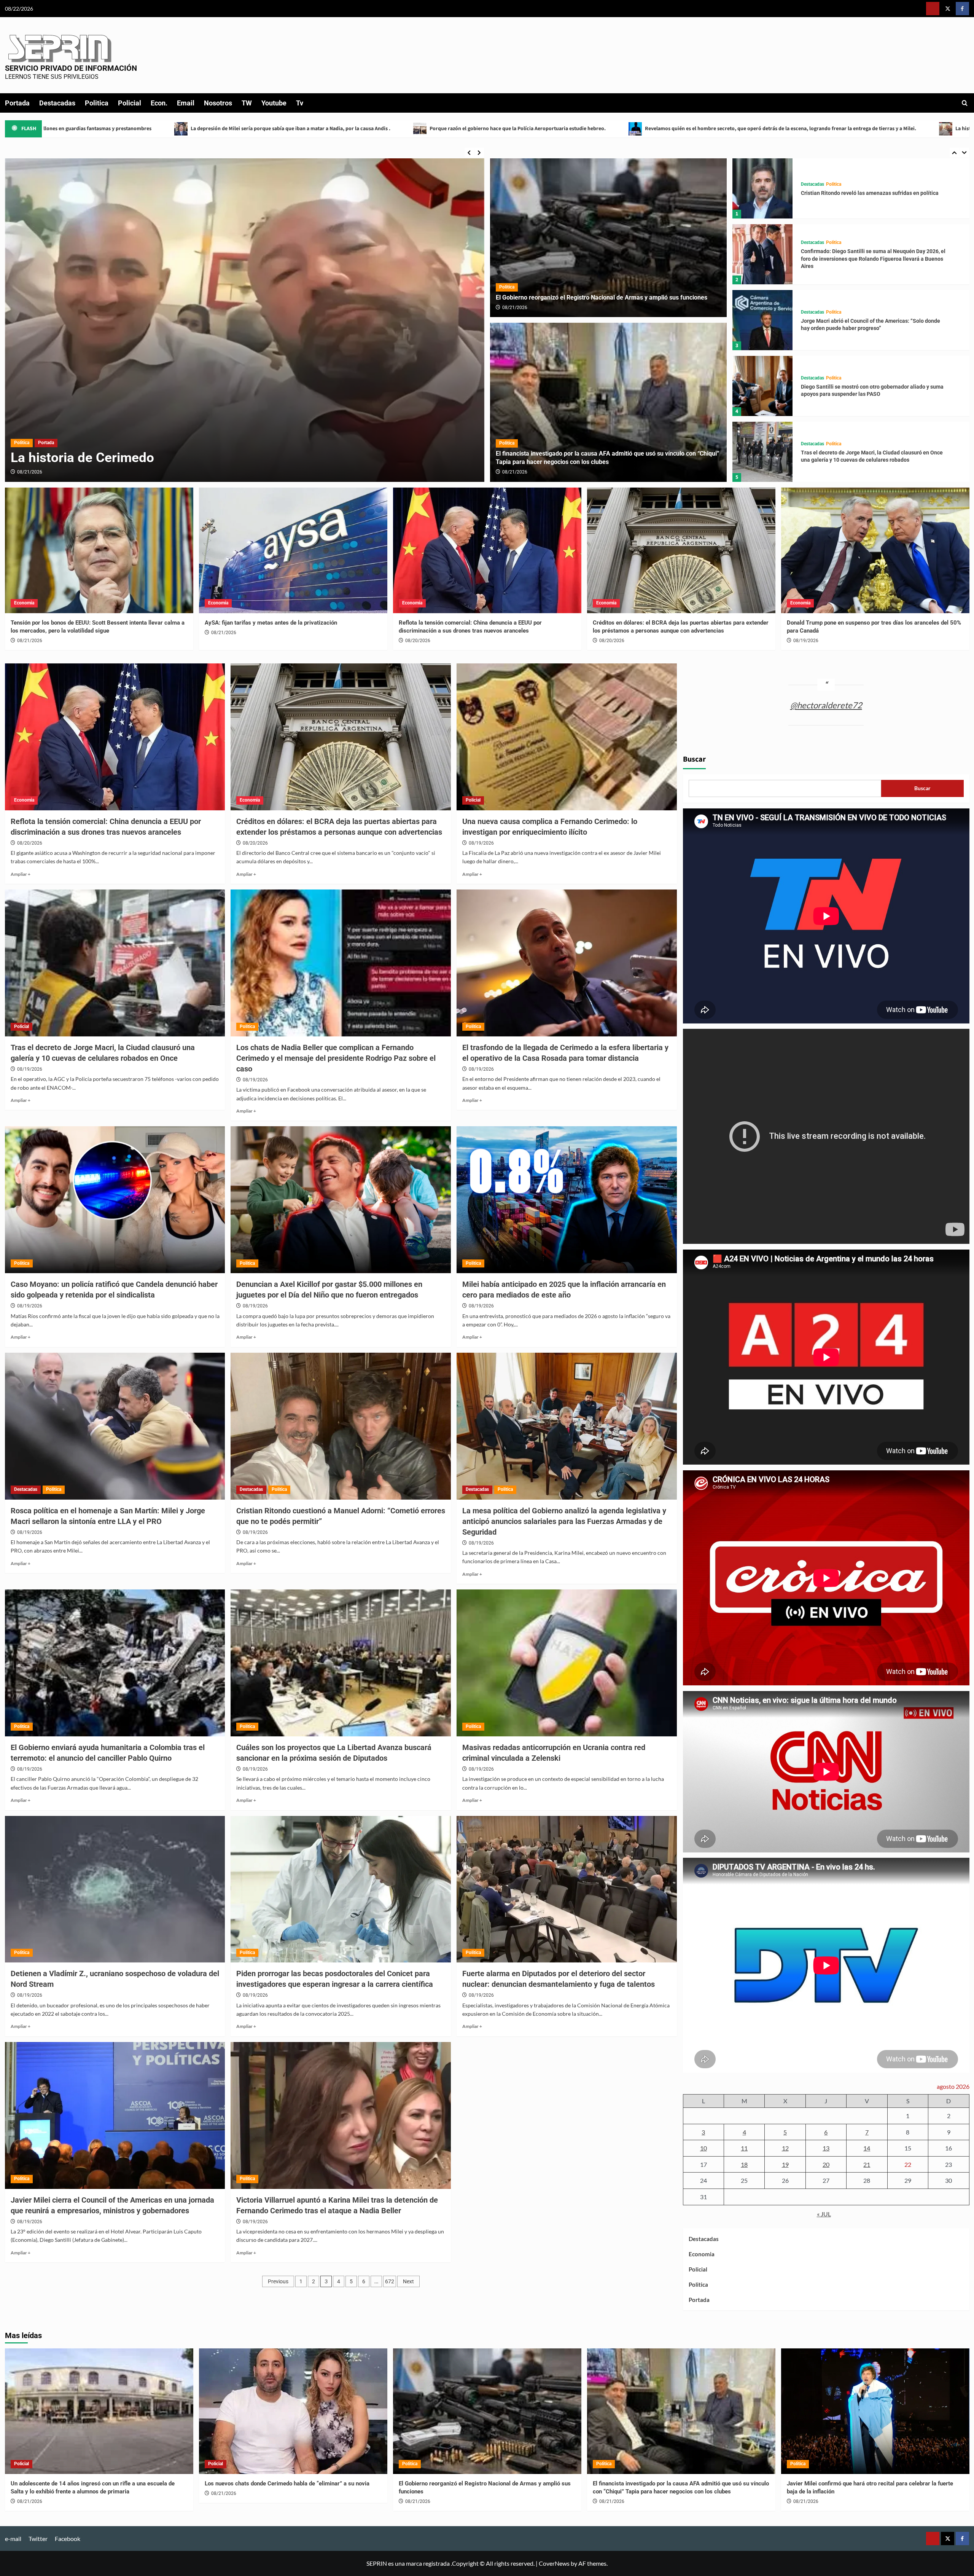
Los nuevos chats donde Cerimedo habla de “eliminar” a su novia (287, 2484)
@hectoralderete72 (826, 705)
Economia (24, 603)
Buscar (694, 759)
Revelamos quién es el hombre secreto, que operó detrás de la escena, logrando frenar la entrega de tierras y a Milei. (297, 129)
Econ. (159, 103)
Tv (300, 103)
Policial (130, 103)
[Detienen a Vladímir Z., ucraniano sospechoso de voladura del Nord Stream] (115, 1889)
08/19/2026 (30, 472)
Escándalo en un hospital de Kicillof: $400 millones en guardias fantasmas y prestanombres (672, 129)
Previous (278, 2281)
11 (744, 2148)
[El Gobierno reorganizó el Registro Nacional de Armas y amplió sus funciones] (609, 238)
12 (785, 2148)
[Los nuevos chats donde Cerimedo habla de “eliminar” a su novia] (293, 2411)
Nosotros (218, 103)
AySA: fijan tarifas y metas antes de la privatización (271, 623)
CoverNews (554, 2563)
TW (247, 103)
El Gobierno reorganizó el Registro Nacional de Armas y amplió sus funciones (602, 297)
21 (867, 2164)
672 (390, 2281)
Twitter (38, 2539)
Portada (17, 103)
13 (826, 2148)
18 (744, 2164)
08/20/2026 (418, 641)
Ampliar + (21, 874)
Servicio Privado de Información (71, 68)
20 (826, 2164)
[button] (965, 103)
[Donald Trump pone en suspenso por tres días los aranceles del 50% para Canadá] (875, 550)
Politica (97, 103)
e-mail (13, 2539)
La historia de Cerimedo (499, 129)
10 (703, 2148)
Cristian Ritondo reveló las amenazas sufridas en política (870, 391)
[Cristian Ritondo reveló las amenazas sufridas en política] (762, 386)
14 (867, 2148)
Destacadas (57, 103)
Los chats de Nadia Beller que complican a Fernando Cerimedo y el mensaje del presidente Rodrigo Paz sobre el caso (336, 1058)
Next (408, 2281)
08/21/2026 (515, 308)
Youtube (274, 103)
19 (785, 2164)
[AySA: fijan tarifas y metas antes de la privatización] (293, 550)
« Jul (824, 2214)
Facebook (68, 2539)
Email (186, 103)
